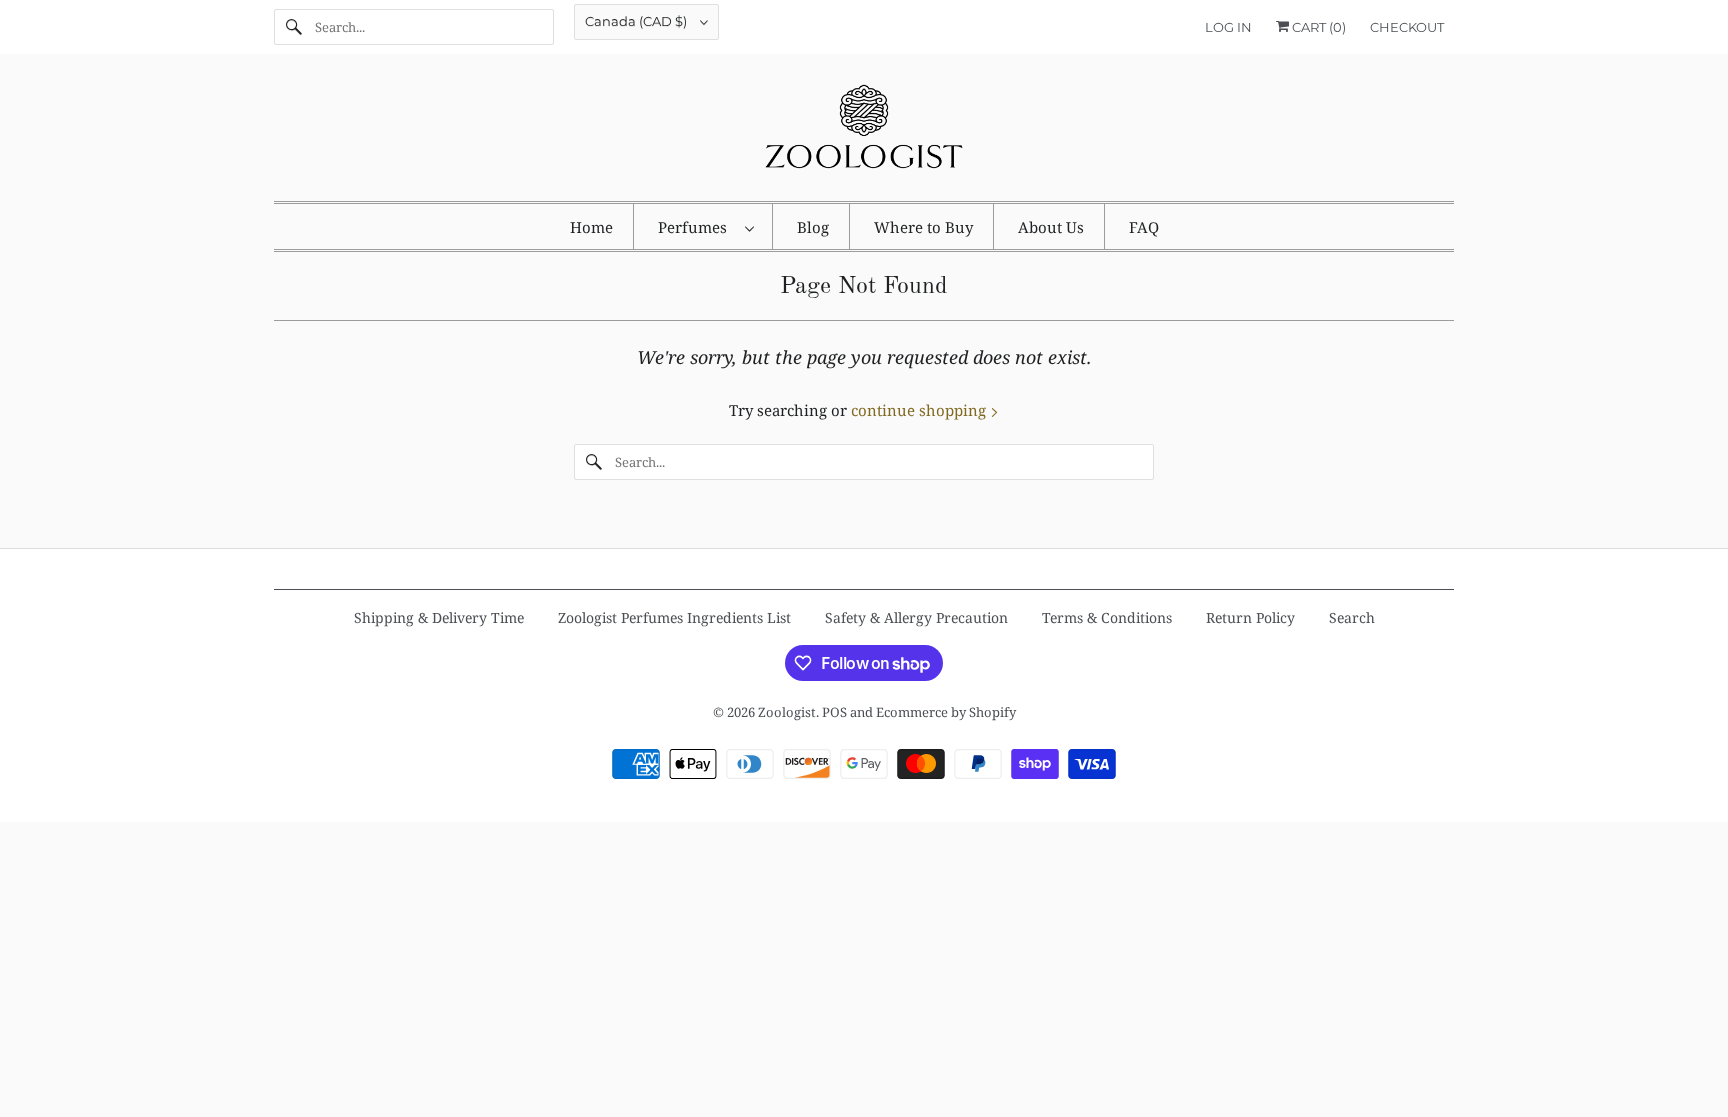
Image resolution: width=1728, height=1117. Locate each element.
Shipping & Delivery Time (439, 617)
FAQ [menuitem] (1144, 227)
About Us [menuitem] (1051, 227)
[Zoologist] (864, 132)
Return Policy (1250, 617)
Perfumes (696, 227)
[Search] (294, 27)
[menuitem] (705, 226)
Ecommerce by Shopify (946, 712)
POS (834, 712)
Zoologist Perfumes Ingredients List (674, 617)
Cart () (1317, 27)
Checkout (1407, 27)
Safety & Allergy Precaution (916, 617)
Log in (1228, 27)
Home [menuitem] (591, 227)
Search (1352, 617)
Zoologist (787, 712)
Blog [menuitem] (813, 227)
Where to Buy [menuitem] (923, 227)
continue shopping (920, 410)
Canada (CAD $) (637, 21)
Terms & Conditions (1107, 617)
